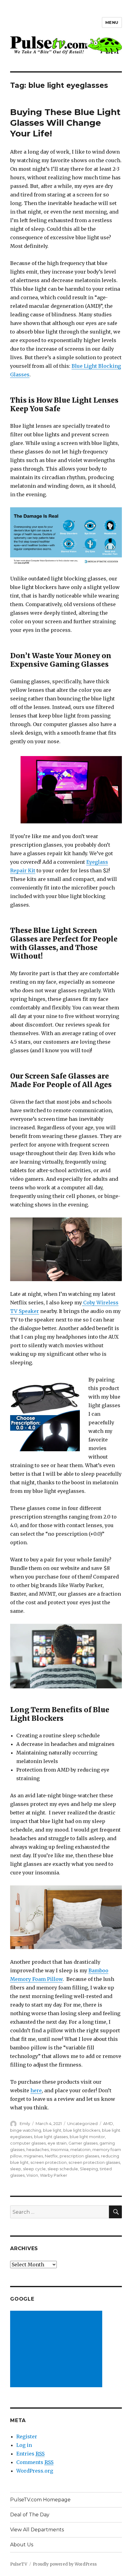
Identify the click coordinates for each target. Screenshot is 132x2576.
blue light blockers (82, 2130)
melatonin (80, 2149)
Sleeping (89, 2169)
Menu (112, 22)
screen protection (49, 2162)
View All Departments (37, 2530)
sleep (16, 2169)
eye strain (57, 2143)
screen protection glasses (94, 2162)
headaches (38, 2149)
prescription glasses (79, 2156)
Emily (25, 2123)
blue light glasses (51, 2137)
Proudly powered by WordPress (65, 2564)
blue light (52, 2130)
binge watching (26, 2130)
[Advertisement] (57, 2350)
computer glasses (28, 2143)
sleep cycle (34, 2169)
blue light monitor (87, 2137)
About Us (22, 2545)
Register (27, 2436)
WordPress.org (35, 2471)
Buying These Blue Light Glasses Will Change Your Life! (65, 123)
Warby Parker (54, 2175)
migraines (33, 2156)
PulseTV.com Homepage (40, 2500)
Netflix (51, 2156)
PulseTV (19, 2564)
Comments (35, 2462)
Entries (30, 2454)
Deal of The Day (30, 2515)
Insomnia (60, 2149)
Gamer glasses (83, 2143)
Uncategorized (82, 2123)
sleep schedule (63, 2169)
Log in (24, 2445)
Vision (32, 2175)
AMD (108, 2123)
